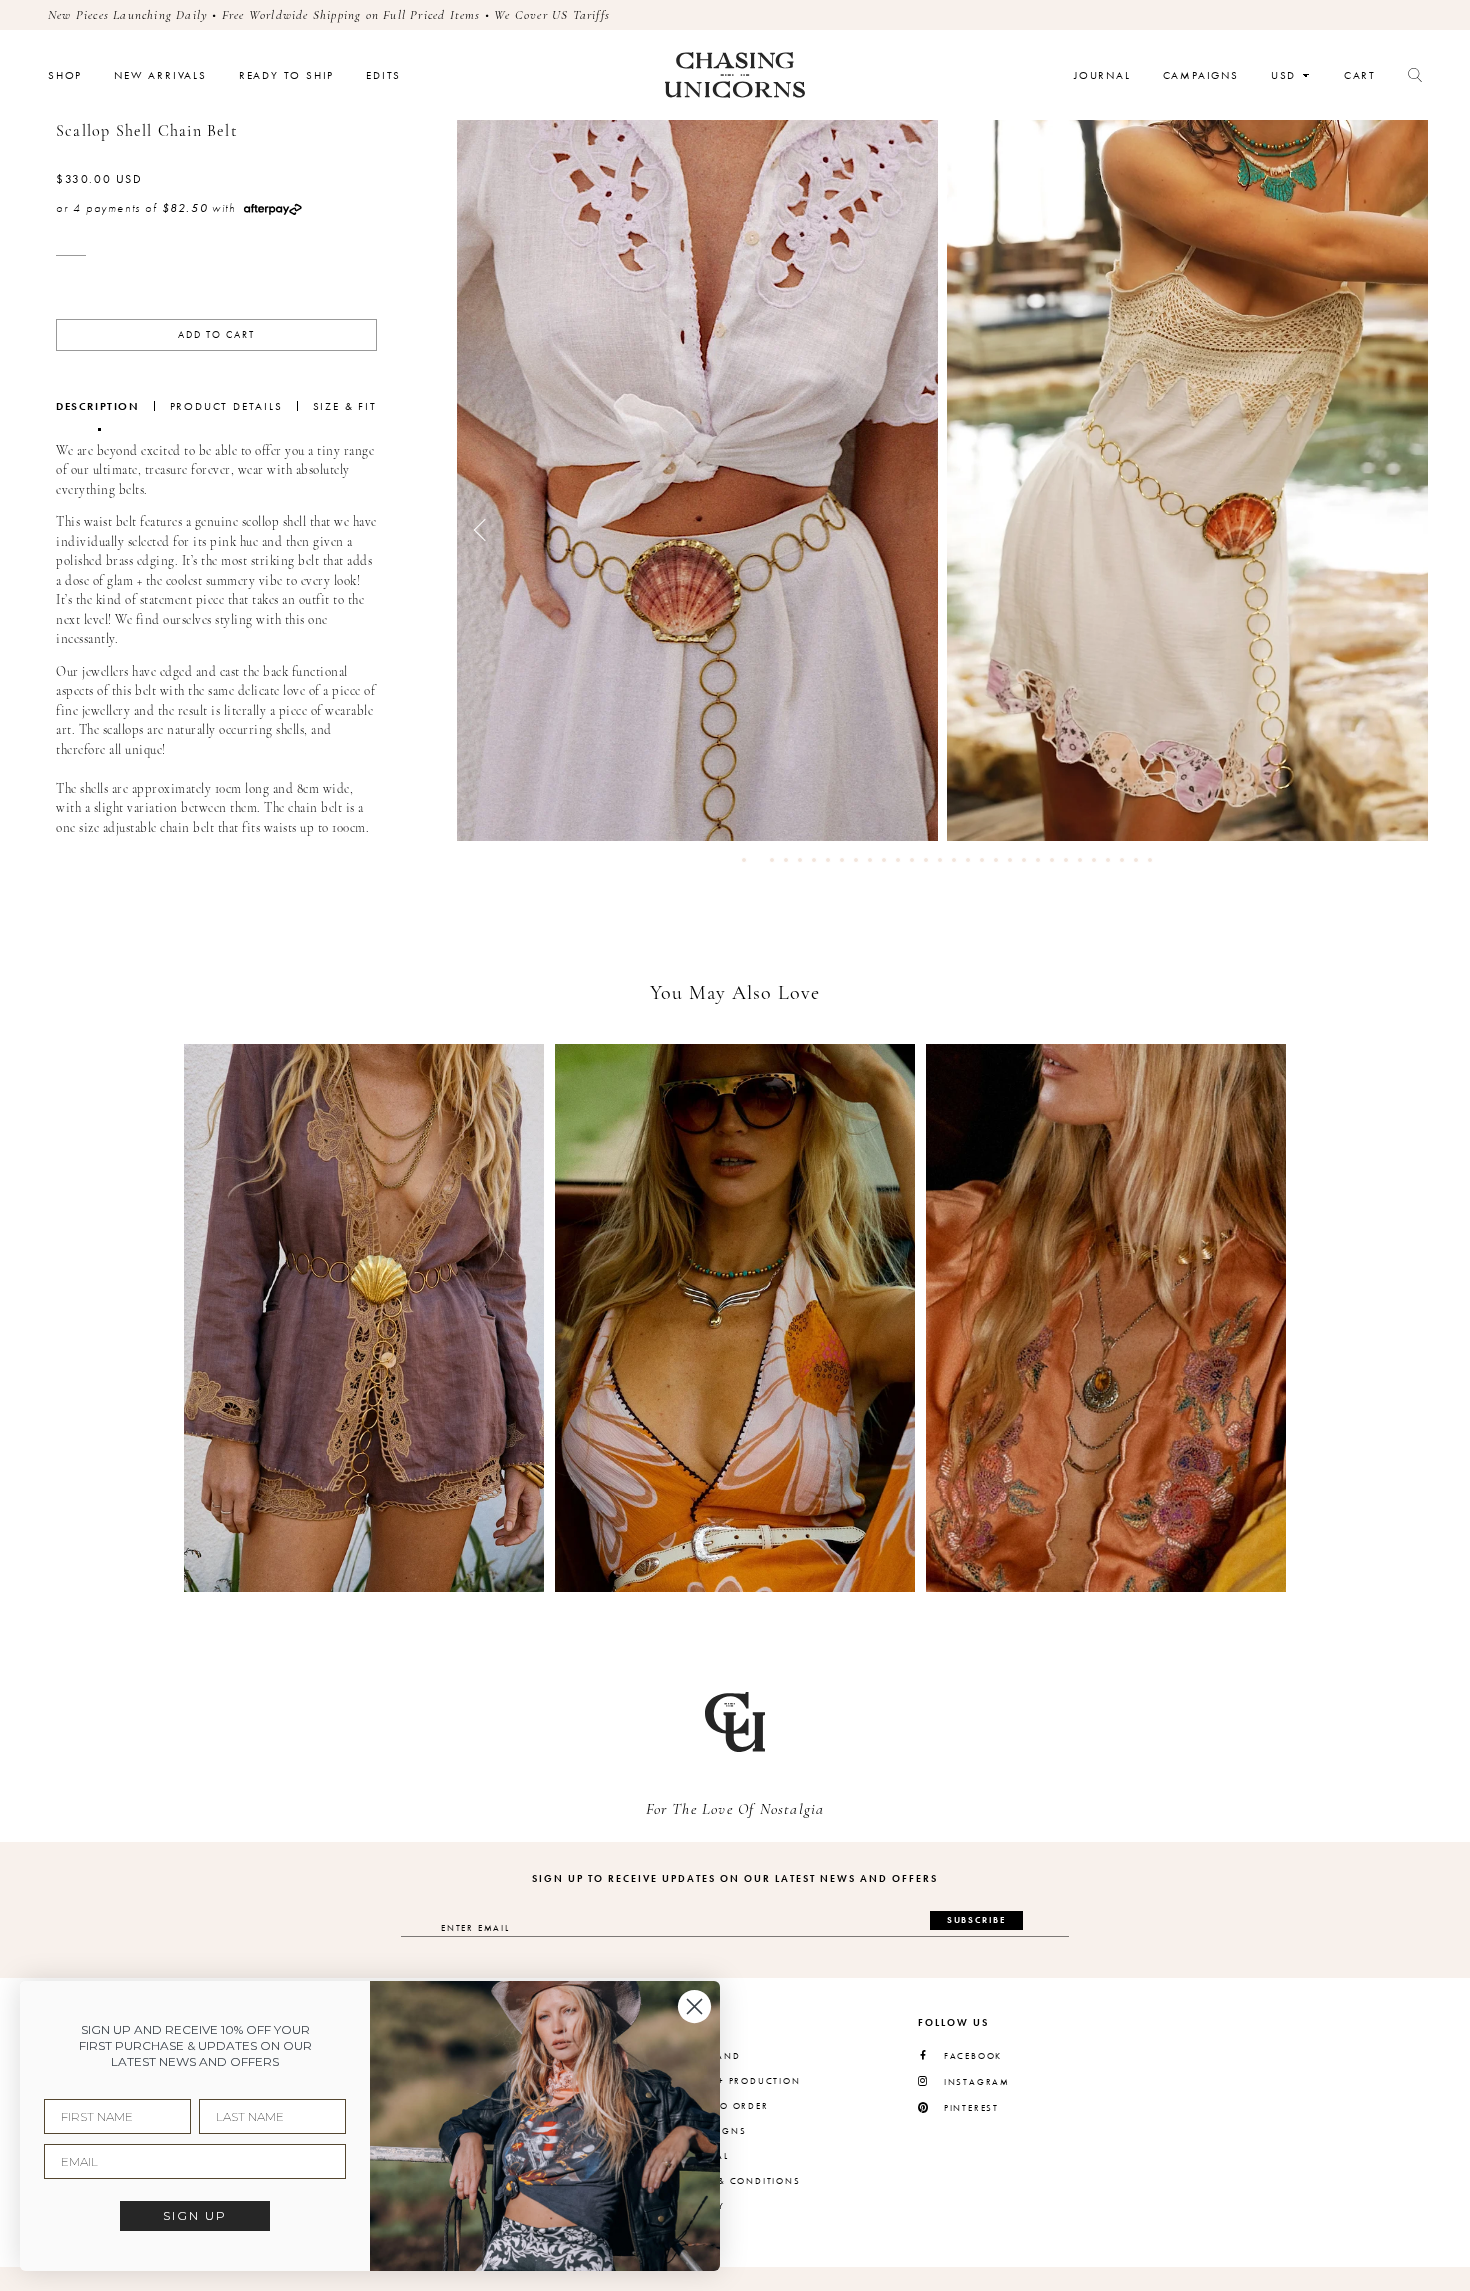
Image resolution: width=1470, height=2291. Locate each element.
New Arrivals (160, 75)
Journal (1102, 75)
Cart (1360, 75)
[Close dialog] (694, 2006)
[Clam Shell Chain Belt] (364, 1318)
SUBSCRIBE (976, 1920)
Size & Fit (345, 406)
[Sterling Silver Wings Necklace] (735, 1318)
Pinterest (971, 2108)
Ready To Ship (286, 75)
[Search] (1415, 75)
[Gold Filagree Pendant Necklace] (1106, 1318)
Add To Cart (216, 335)
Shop (65, 75)
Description (98, 406)
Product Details (226, 406)
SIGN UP (195, 2215)
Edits (383, 75)
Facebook (973, 2056)
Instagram (977, 2082)
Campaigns (1201, 75)
